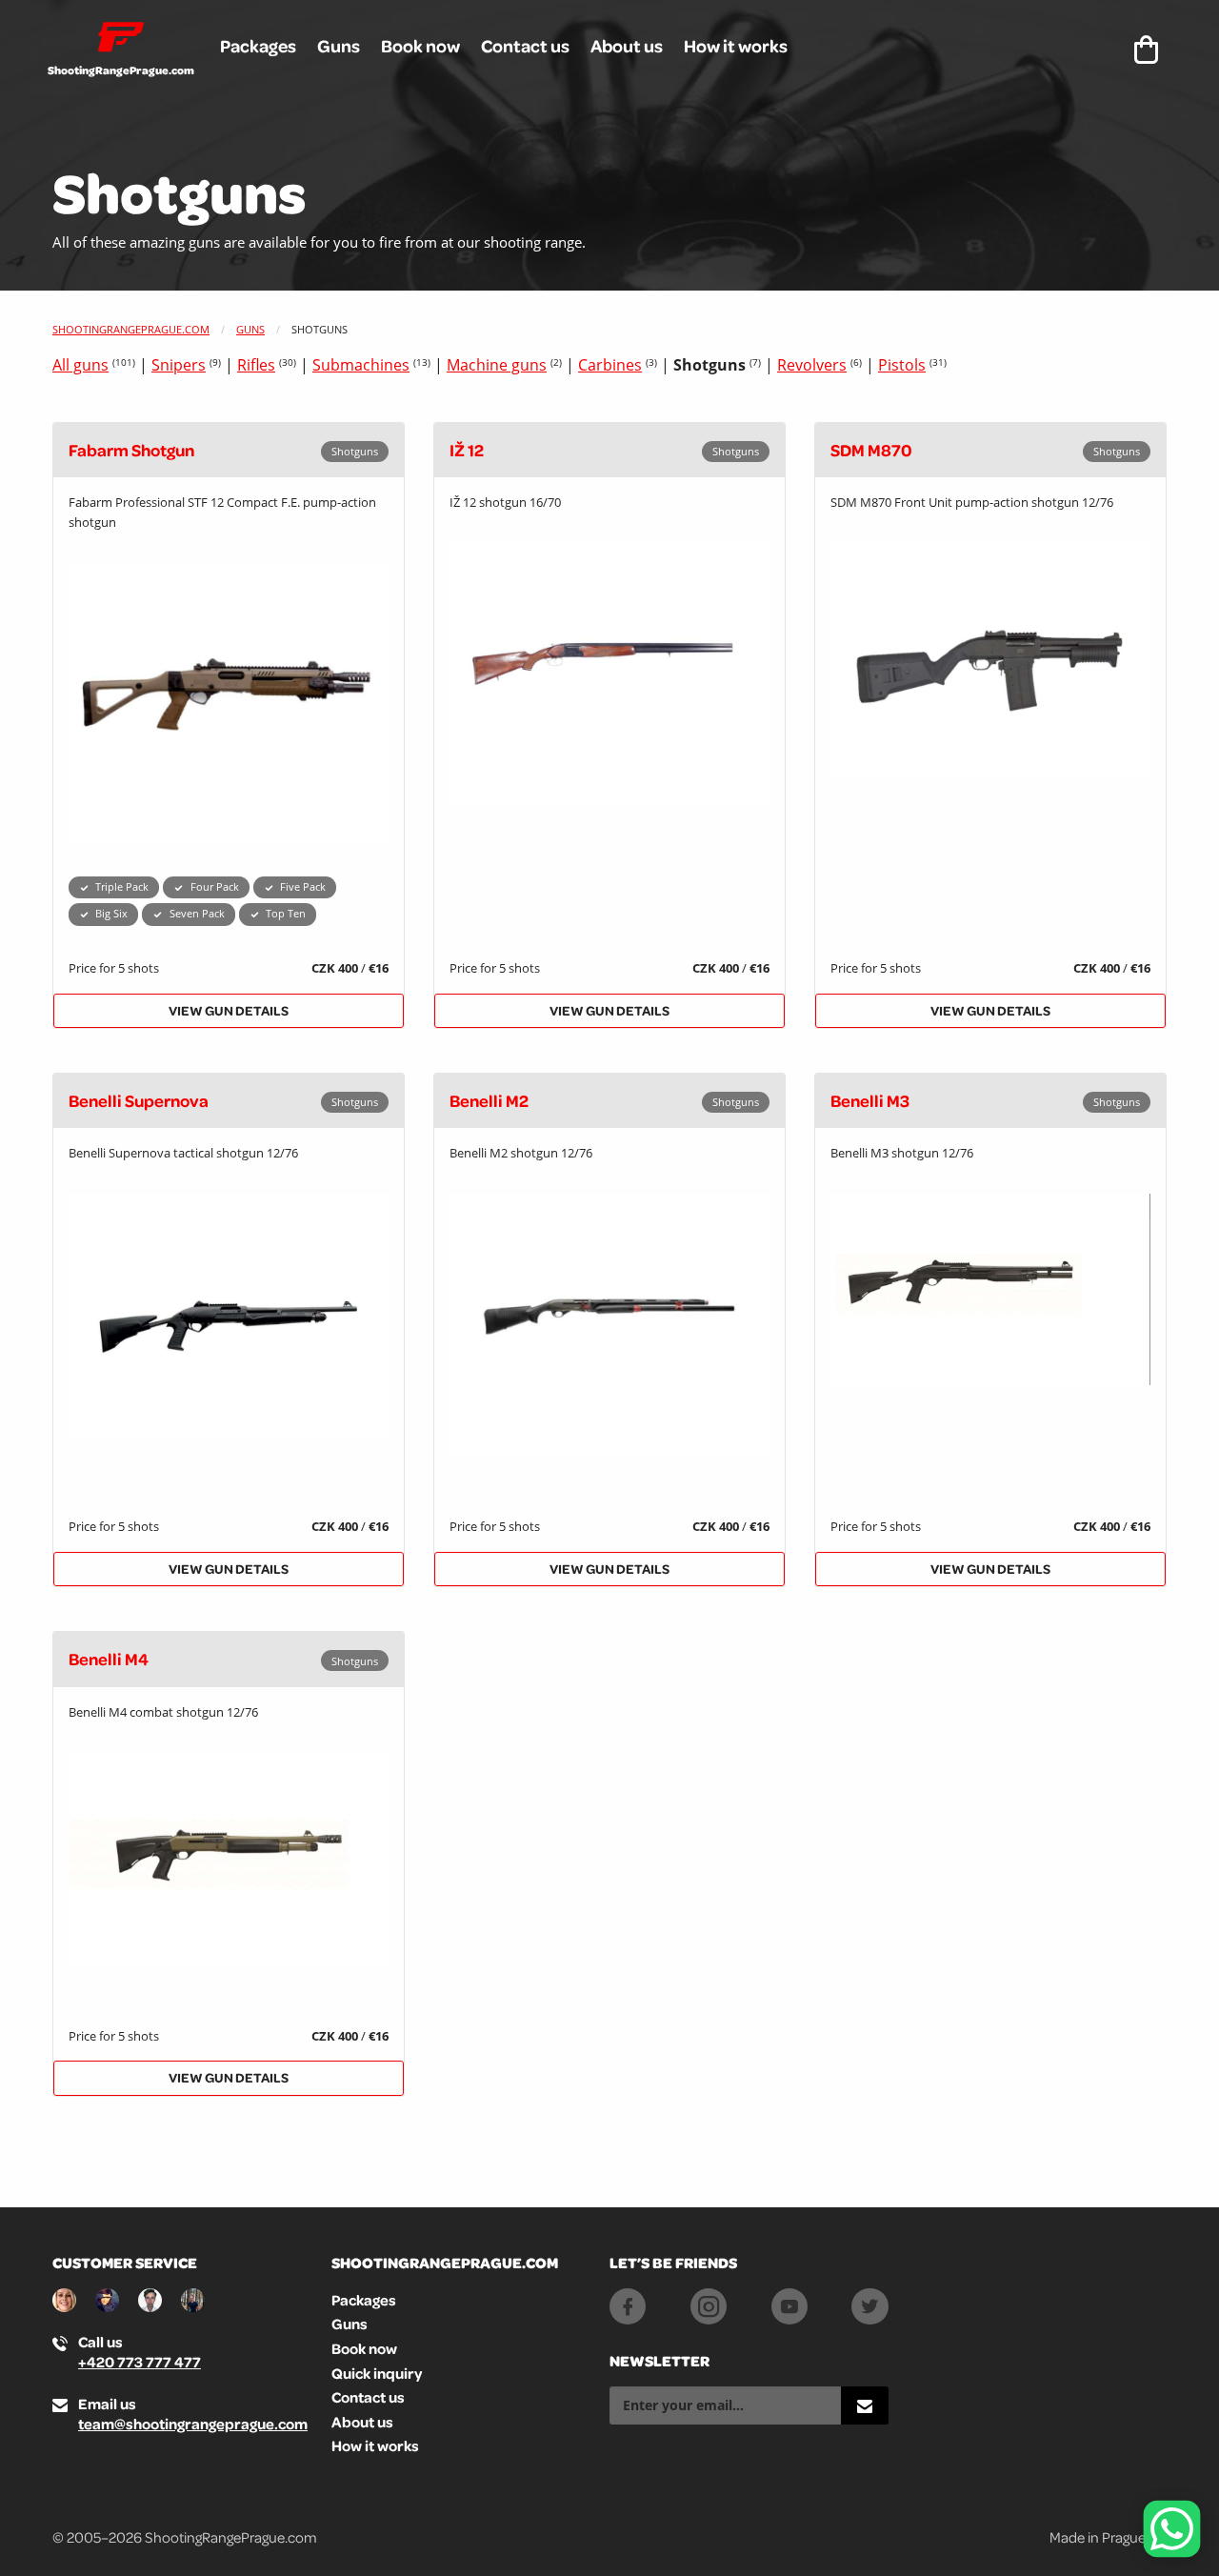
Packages (258, 46)
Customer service (125, 2263)
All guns (80, 365)
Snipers (179, 365)
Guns (339, 46)
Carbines (610, 365)
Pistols (902, 365)
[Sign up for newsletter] (865, 2405)
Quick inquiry (377, 2373)
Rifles (256, 365)
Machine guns (497, 365)
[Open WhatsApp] (1172, 2529)
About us (627, 46)
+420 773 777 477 (140, 2362)
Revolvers (812, 365)
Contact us (525, 46)
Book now (420, 46)
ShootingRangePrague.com (131, 329)
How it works (736, 46)
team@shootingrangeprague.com (193, 2424)
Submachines (361, 365)
